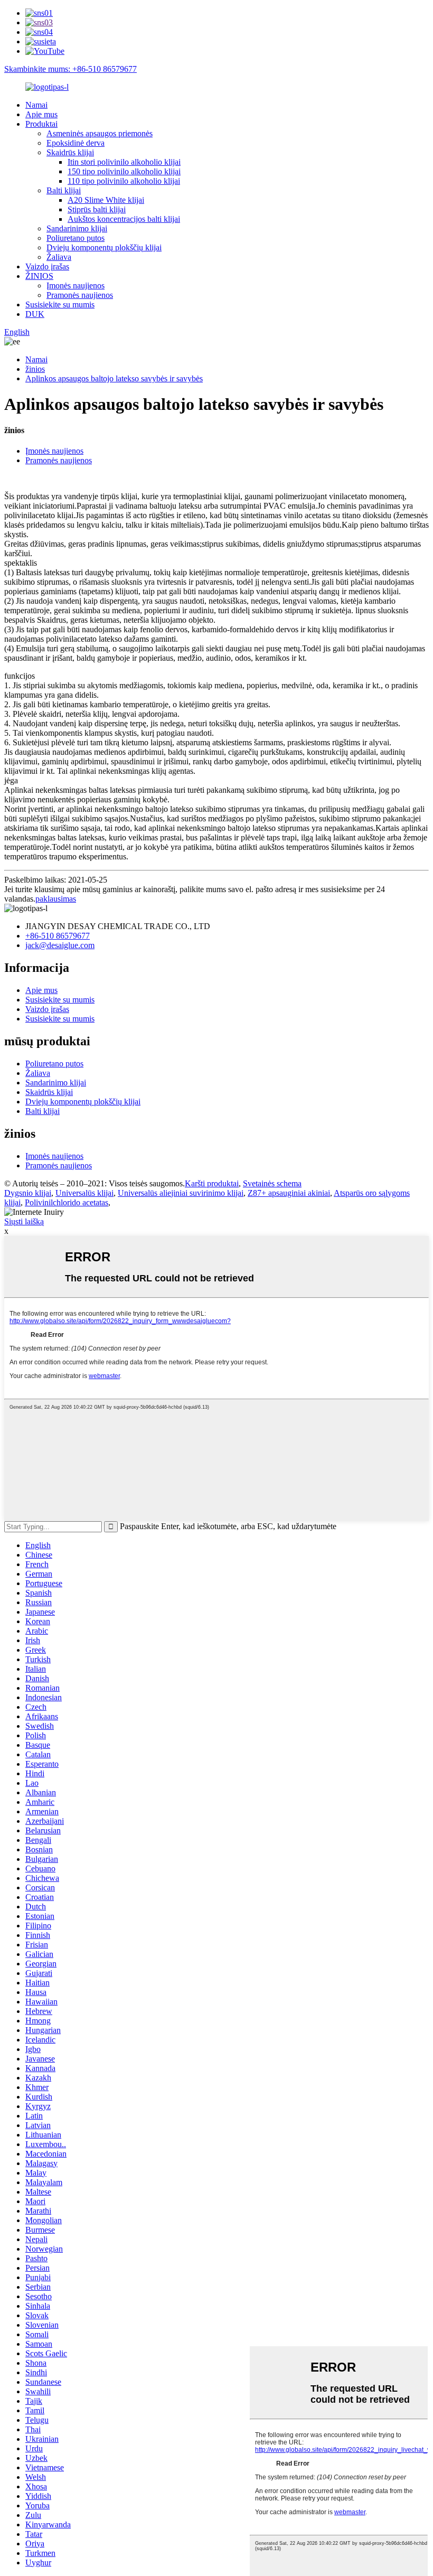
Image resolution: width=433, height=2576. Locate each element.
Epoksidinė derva (76, 143)
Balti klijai (64, 190)
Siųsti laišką (24, 1221)
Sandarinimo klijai (77, 228)
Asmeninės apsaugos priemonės (100, 133)
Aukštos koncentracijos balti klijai (124, 219)
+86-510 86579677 (58, 936)
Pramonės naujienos (80, 295)
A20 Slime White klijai (106, 200)
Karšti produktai (212, 1183)
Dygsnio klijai (28, 1193)
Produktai (41, 124)
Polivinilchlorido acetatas (67, 1202)
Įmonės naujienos (76, 285)
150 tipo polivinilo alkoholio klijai (124, 171)
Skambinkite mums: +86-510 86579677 (70, 69)
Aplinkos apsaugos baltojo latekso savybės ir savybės (114, 378)
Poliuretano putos (76, 238)
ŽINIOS (39, 276)
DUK (35, 314)
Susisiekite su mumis (60, 305)
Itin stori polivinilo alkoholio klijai (124, 162)
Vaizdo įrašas (47, 266)
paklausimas (56, 899)
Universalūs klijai (84, 1193)
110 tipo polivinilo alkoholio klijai (124, 181)
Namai (36, 105)
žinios (35, 369)
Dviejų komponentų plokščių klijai (104, 247)
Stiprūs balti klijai (97, 209)
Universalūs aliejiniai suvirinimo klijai (181, 1193)
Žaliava (59, 257)
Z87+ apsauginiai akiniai (289, 1193)
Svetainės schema (272, 1183)
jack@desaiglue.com (60, 945)
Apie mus (41, 114)
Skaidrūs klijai (70, 152)
